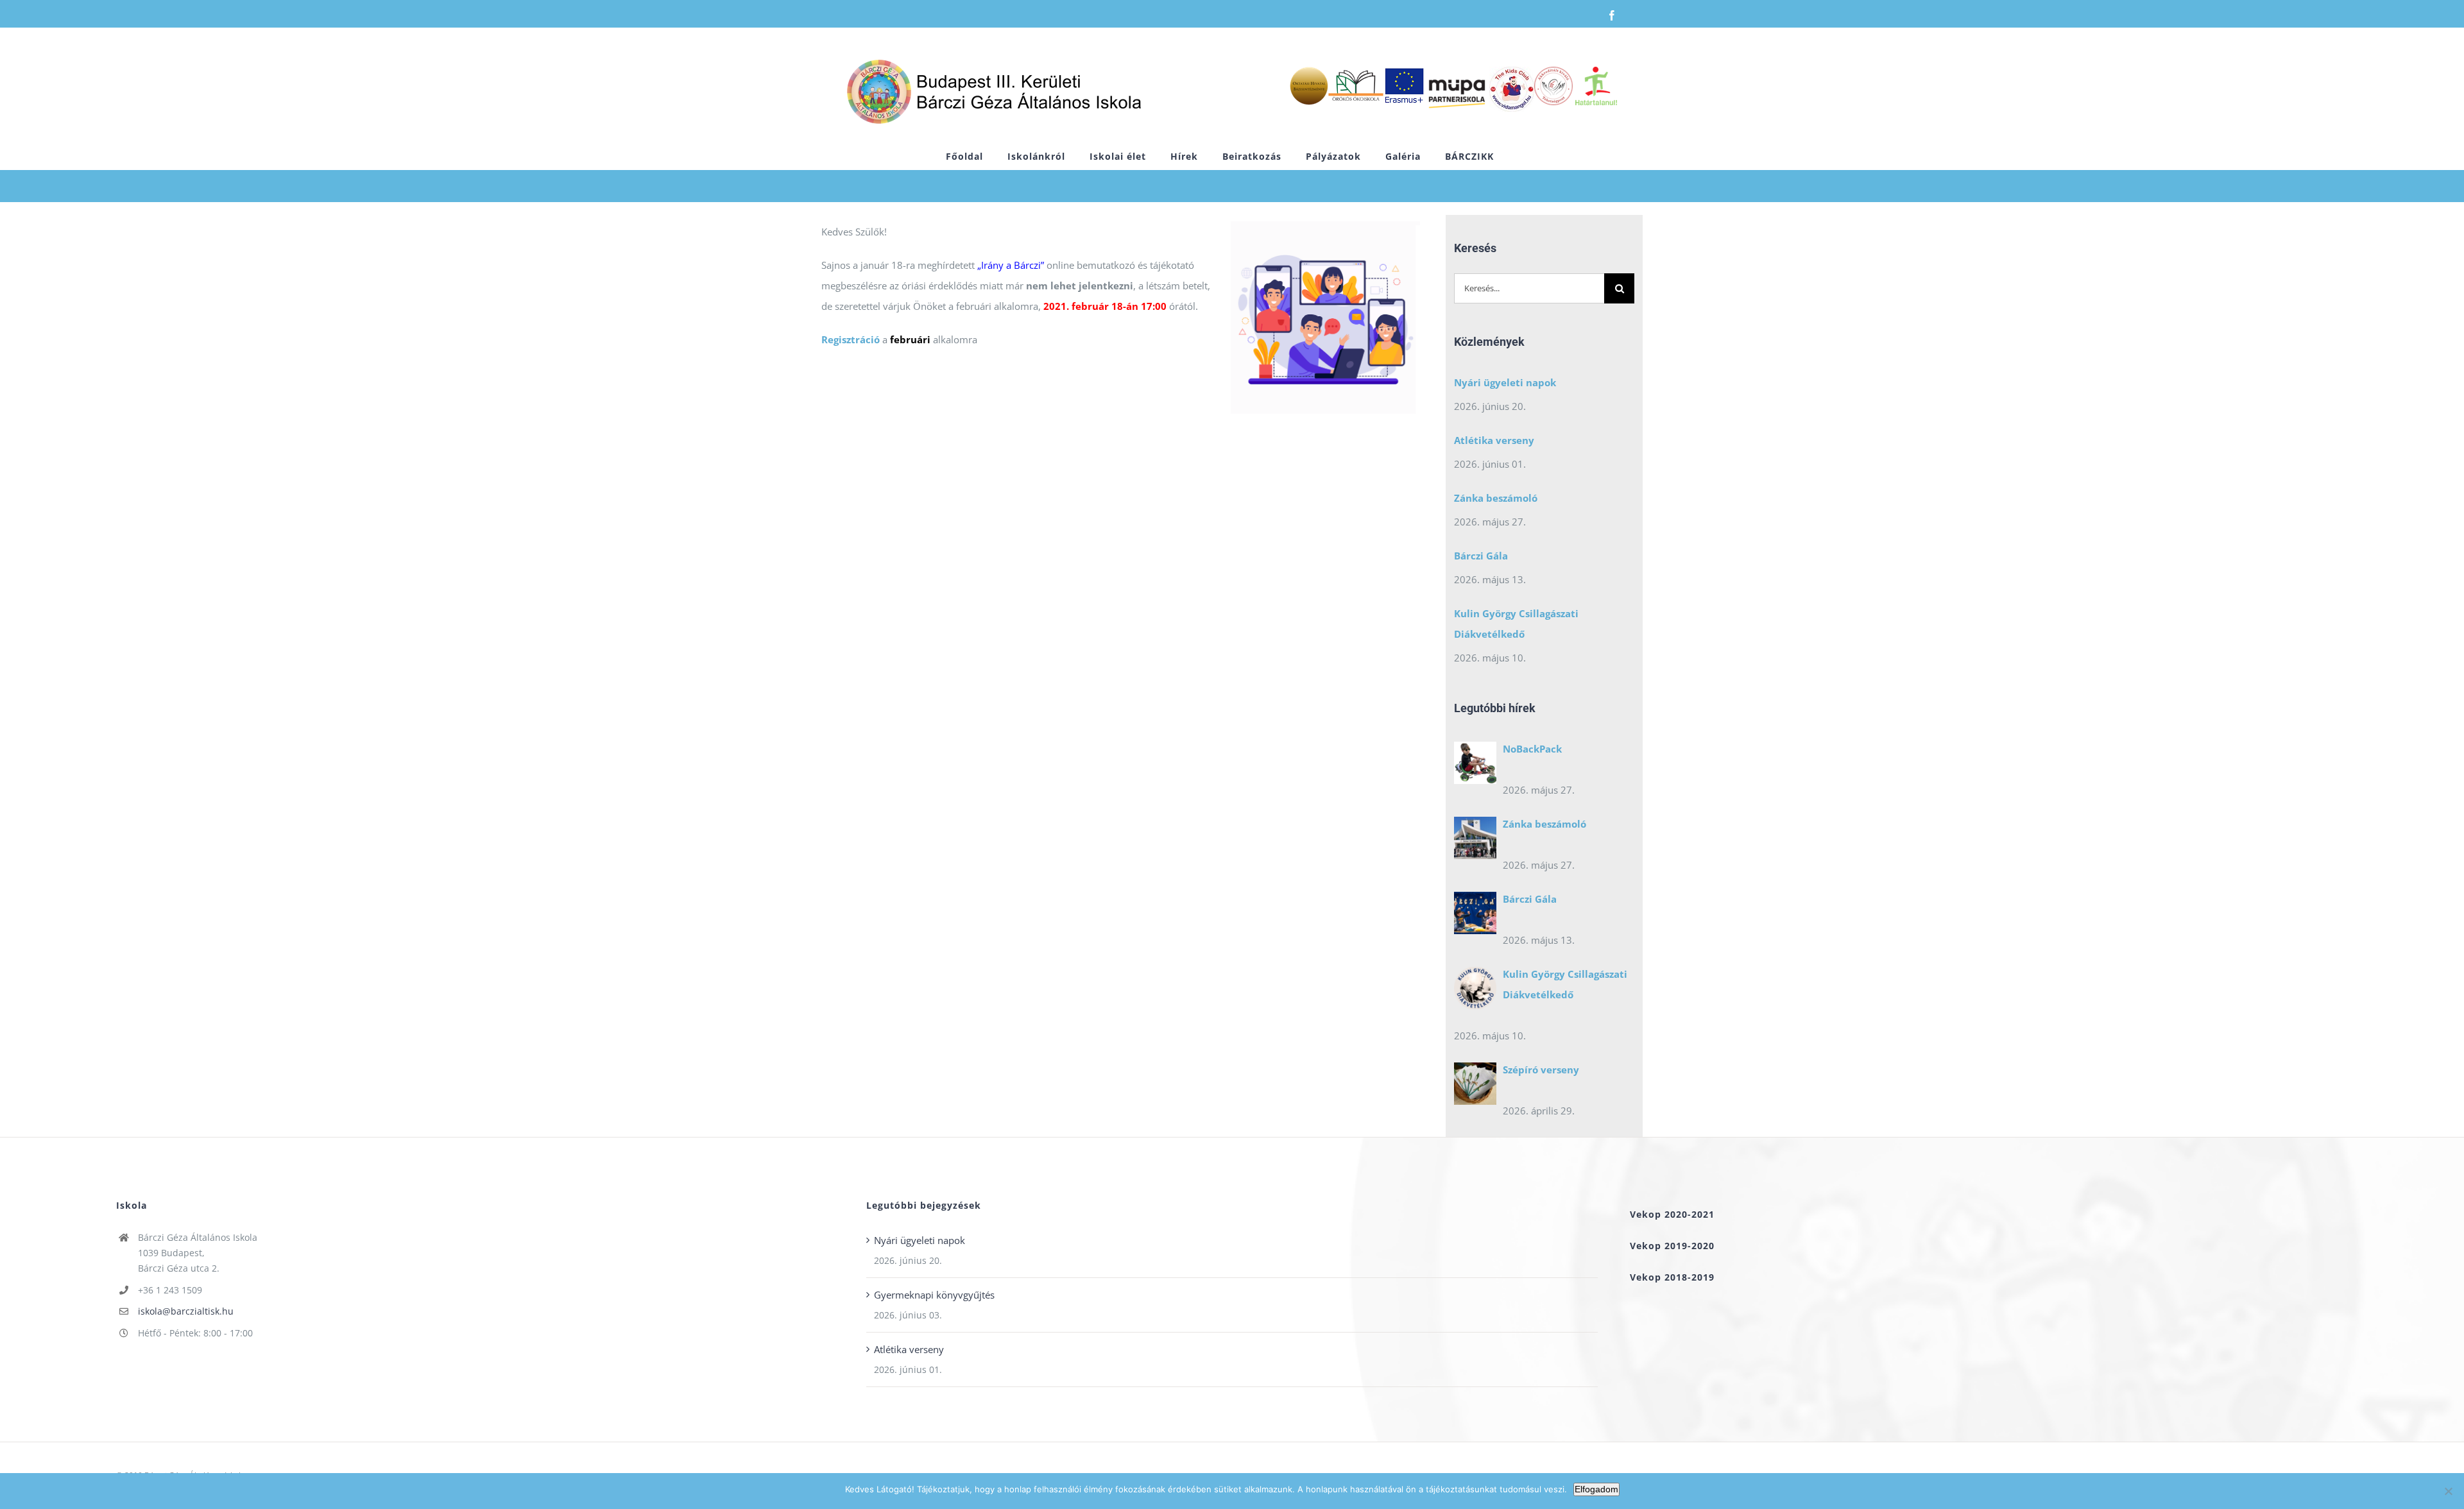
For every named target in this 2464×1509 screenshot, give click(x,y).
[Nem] (2448, 1491)
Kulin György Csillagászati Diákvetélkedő (1516, 624)
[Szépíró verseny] (1475, 1087)
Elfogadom (1596, 1489)
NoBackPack (1532, 749)
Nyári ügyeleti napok (1505, 382)
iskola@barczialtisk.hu (186, 1311)
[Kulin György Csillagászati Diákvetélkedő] (1475, 991)
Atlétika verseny (1494, 440)
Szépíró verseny (1541, 1070)
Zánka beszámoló (1496, 498)
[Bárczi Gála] (1475, 916)
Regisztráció (851, 339)
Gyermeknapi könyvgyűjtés (934, 1295)
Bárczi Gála (1481, 556)
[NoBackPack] (1475, 766)
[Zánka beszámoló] (1475, 841)
